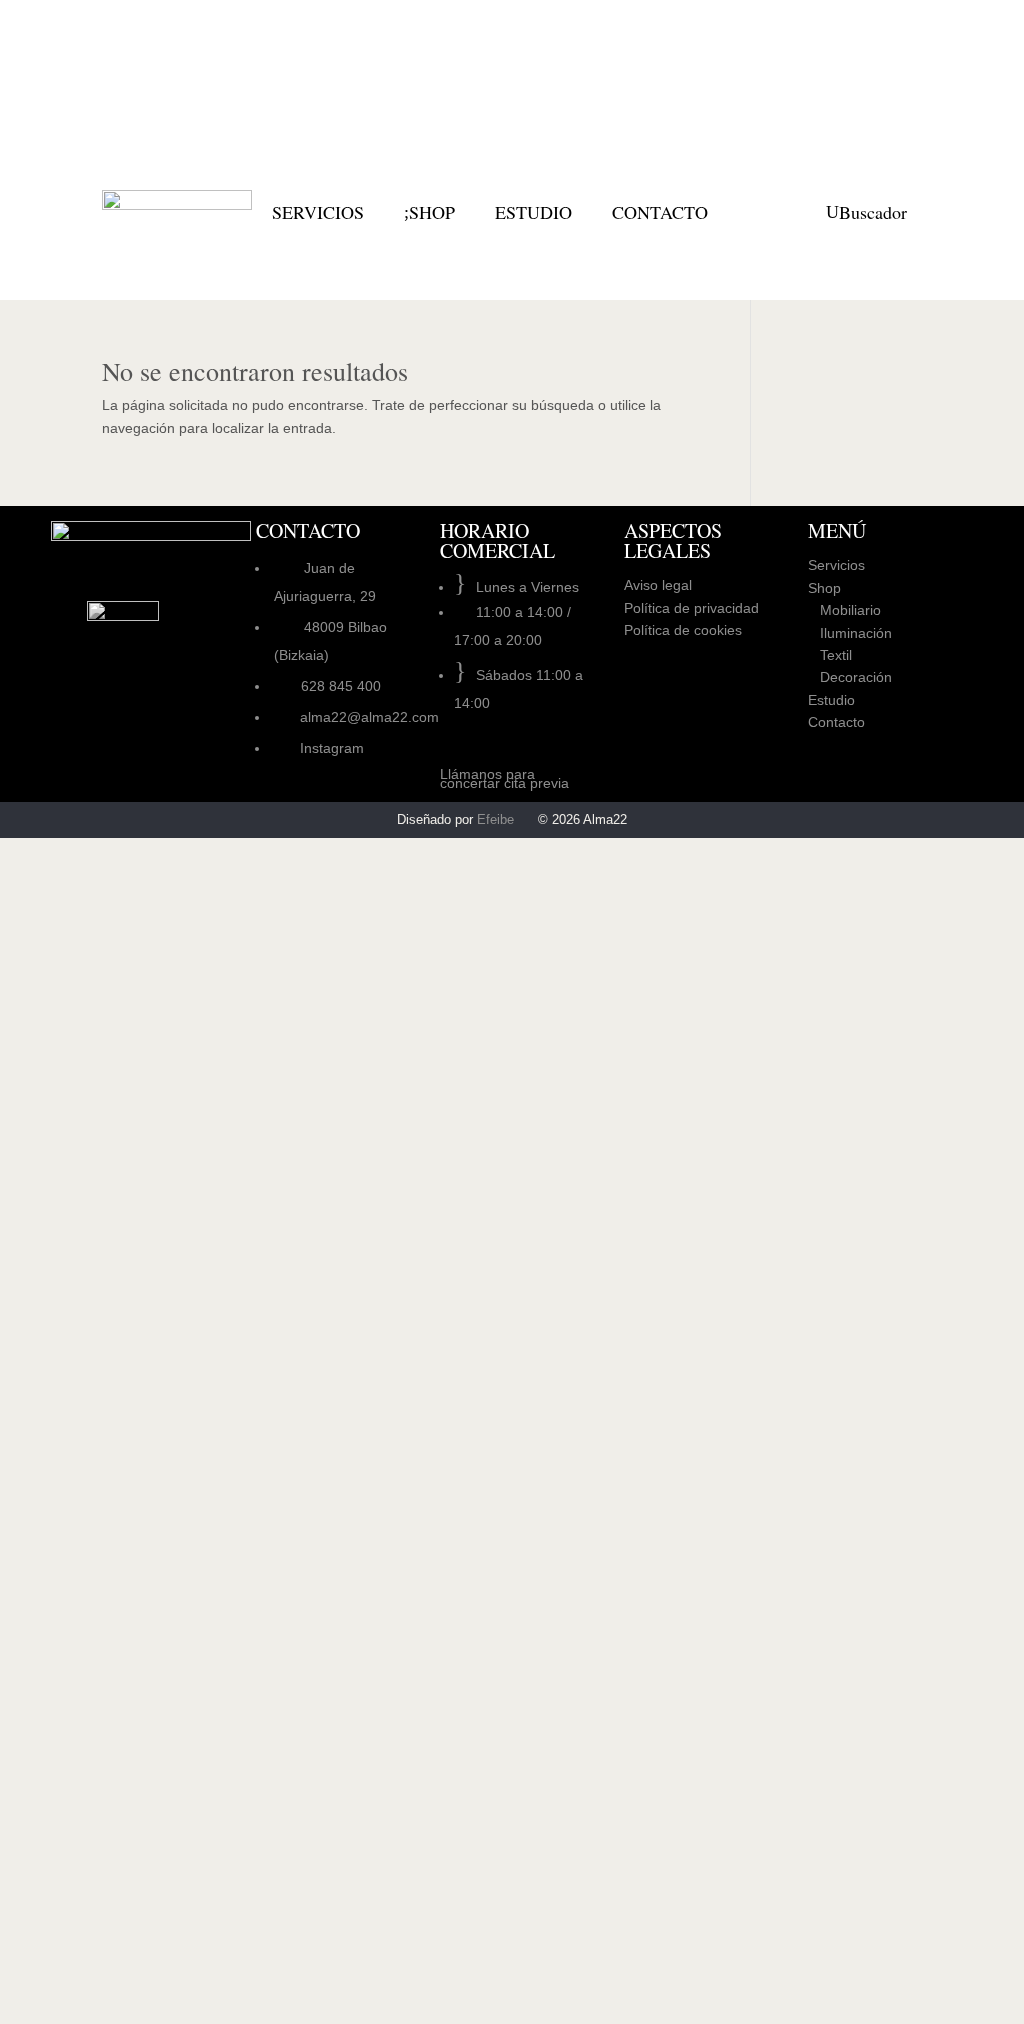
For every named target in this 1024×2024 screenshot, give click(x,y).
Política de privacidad (691, 608)
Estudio (831, 700)
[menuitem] (318, 212)
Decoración (850, 677)
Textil (830, 655)
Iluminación (850, 633)
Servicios (836, 565)
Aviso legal (658, 585)
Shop (824, 588)
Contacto (836, 722)
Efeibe (495, 819)
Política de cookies (683, 630)
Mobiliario (844, 610)
